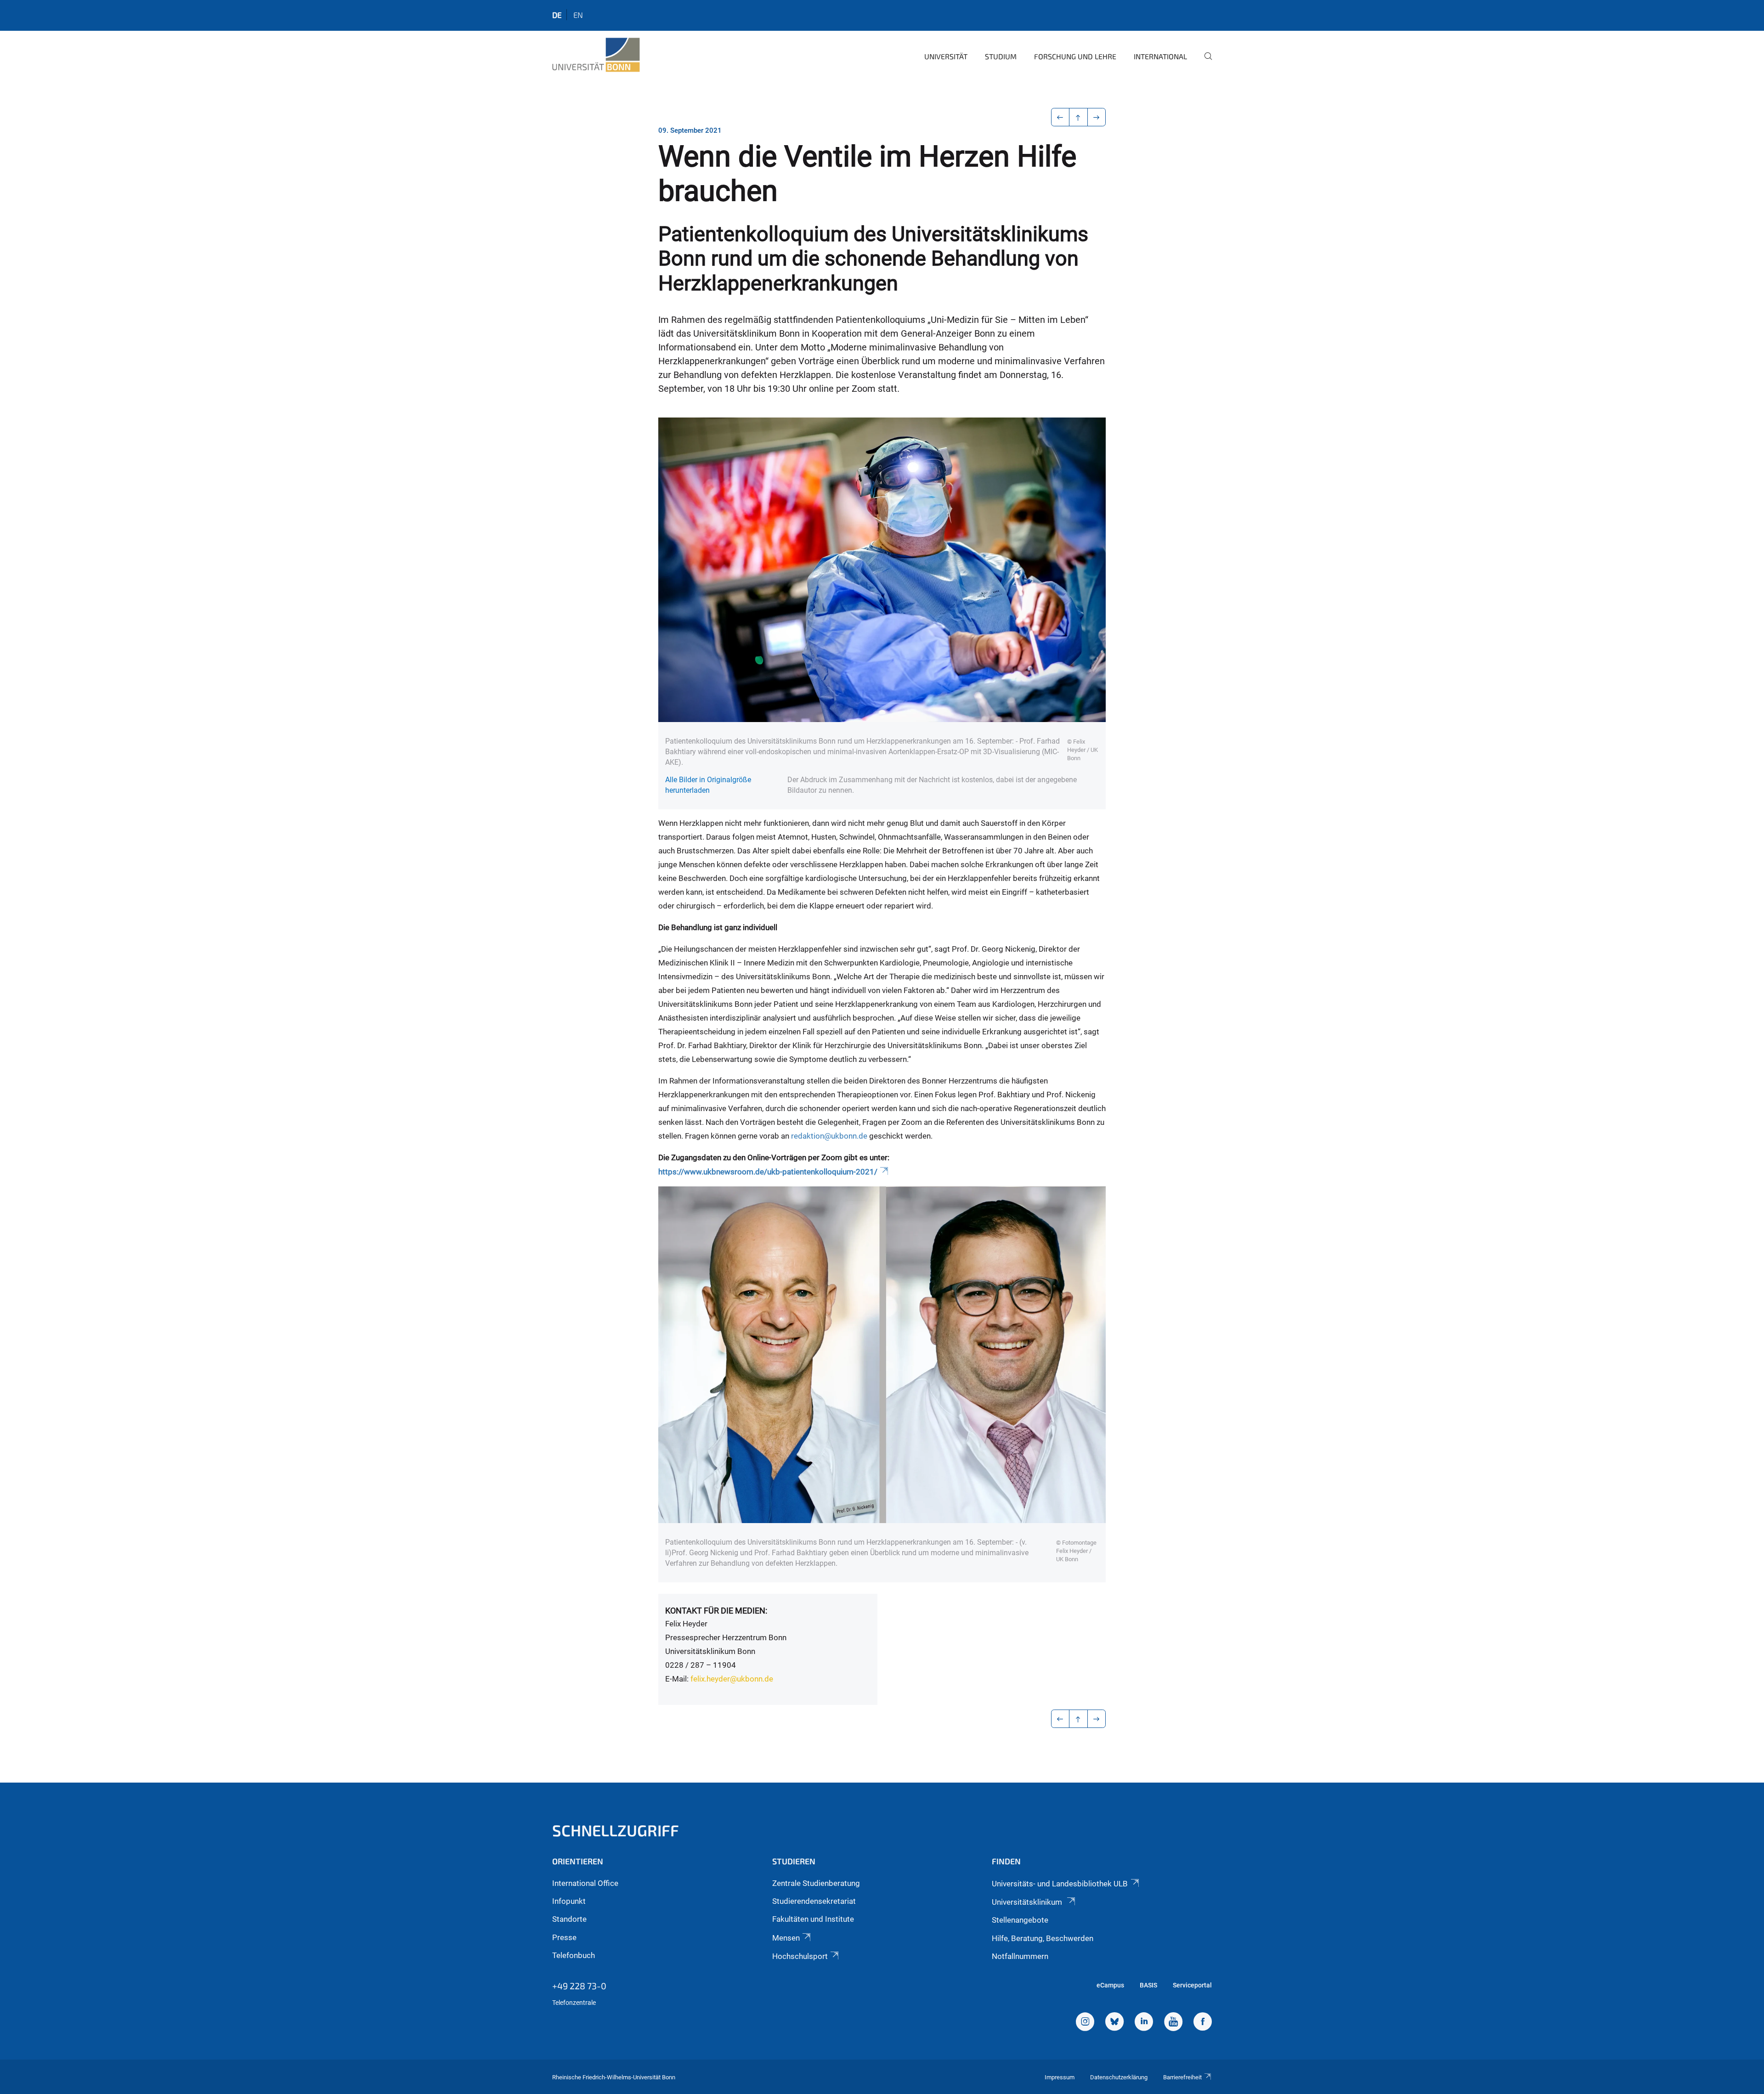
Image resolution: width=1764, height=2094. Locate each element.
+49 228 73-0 (579, 1986)
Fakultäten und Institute (813, 1919)
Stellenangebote (1020, 1920)
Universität (946, 56)
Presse (564, 1937)
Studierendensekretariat (814, 1901)
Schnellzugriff (616, 1830)
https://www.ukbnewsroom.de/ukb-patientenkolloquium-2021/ (768, 1172)
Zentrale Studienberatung (816, 1883)
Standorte (569, 1919)
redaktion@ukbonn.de (829, 1136)
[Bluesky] (1114, 2023)
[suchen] (1204, 62)
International (1160, 56)
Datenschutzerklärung (1119, 2077)
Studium (1001, 56)
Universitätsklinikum (1028, 1902)
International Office (585, 1883)
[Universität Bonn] (596, 55)
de (557, 15)
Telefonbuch (574, 1955)
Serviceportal (1192, 1985)
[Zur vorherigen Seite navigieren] (1060, 117)
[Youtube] (1173, 2023)
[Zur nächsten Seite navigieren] (1097, 117)
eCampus (1110, 1985)
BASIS (1148, 1985)
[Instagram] (1085, 2023)
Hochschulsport (800, 1956)
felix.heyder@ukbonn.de (732, 1679)
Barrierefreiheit (1182, 2077)
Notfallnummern (1020, 1956)
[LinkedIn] (1144, 2023)
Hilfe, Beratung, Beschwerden (1043, 1938)
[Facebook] (1203, 2023)
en (578, 15)
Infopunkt (569, 1901)
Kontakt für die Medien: (716, 1611)
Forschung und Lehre (1075, 56)
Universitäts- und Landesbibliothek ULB (1060, 1884)
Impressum (1060, 2077)
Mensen (786, 1938)
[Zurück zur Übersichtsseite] (1078, 117)
